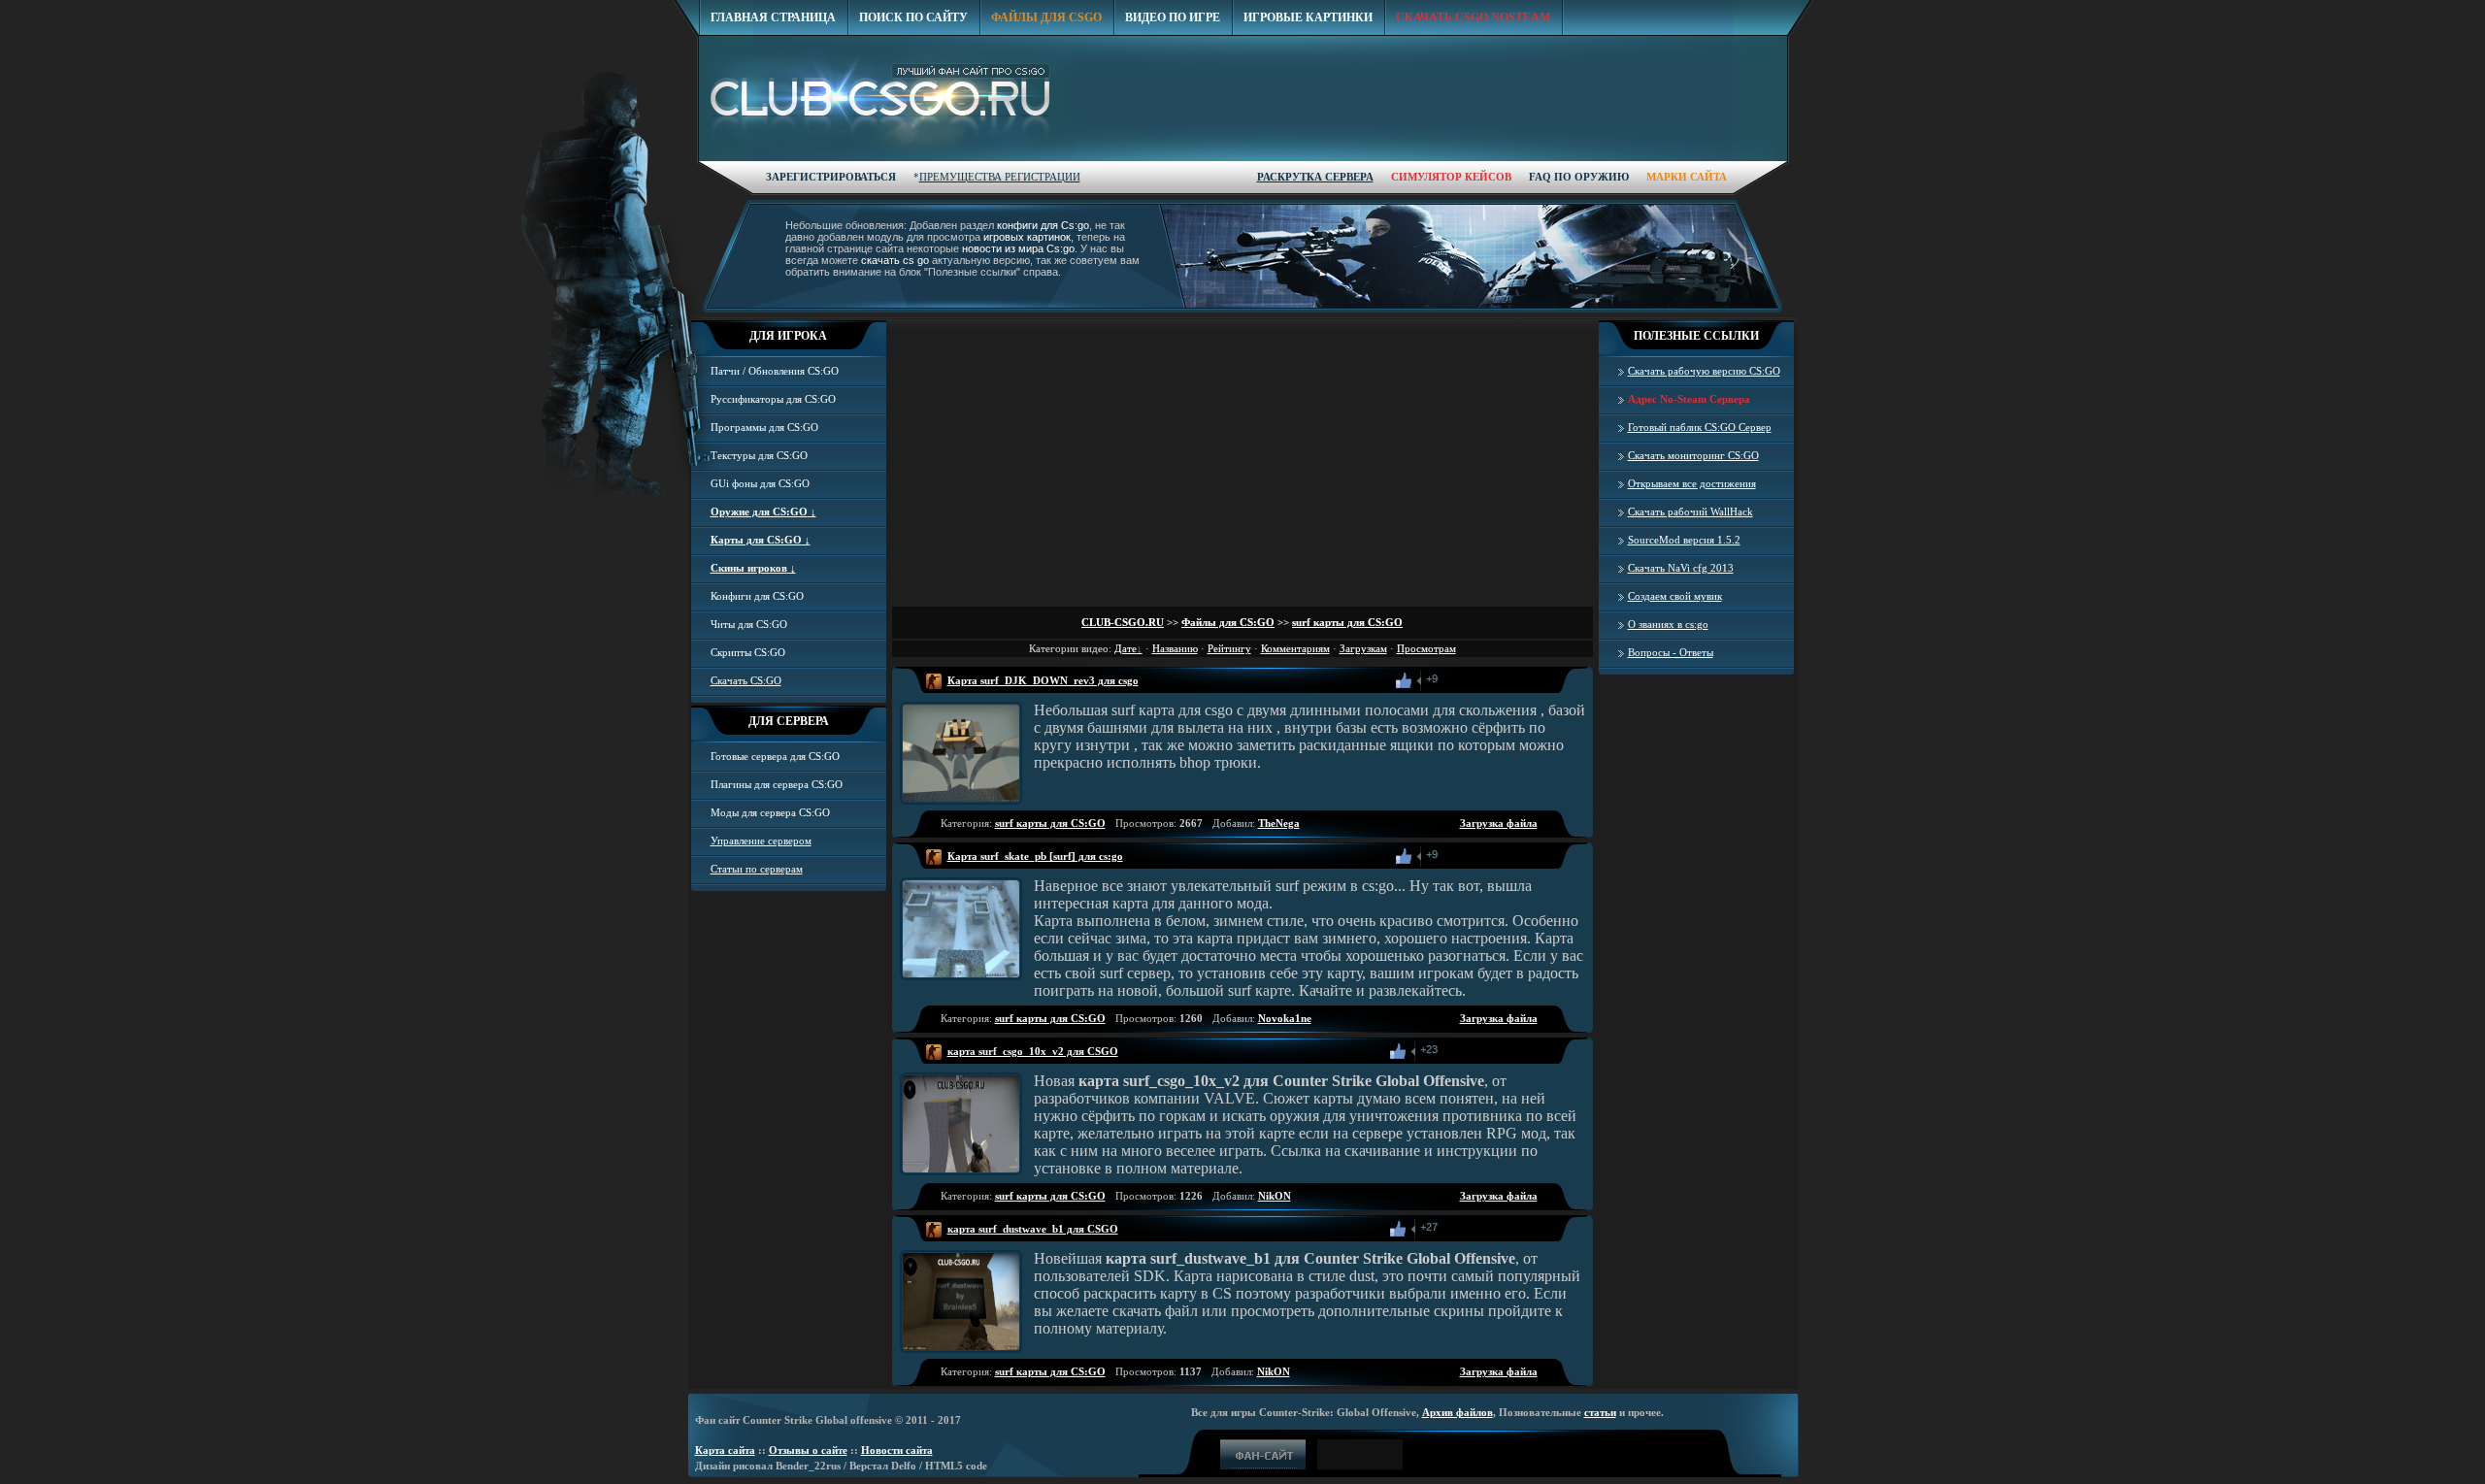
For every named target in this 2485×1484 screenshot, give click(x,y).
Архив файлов (1458, 1412)
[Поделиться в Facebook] (1455, 680)
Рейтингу (1229, 648)
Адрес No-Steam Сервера (1689, 399)
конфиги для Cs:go (1043, 225)
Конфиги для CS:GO (757, 596)
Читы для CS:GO (749, 624)
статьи (1600, 1412)
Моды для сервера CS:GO (770, 812)
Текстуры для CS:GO (759, 455)
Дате (1126, 648)
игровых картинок (1027, 237)
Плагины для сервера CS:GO (777, 784)
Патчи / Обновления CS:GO (775, 371)
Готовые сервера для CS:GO (775, 756)
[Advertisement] (1434, 186)
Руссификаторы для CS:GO (773, 399)
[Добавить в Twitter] (1498, 680)
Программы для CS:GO (764, 427)
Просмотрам (1426, 648)
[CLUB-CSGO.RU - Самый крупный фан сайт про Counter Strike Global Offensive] (888, 100)
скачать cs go (895, 260)
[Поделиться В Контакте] (1519, 680)
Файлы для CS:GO (1228, 622)
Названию (1175, 648)
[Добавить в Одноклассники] (1476, 680)
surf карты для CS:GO (1347, 622)
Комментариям (1295, 648)
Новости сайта (897, 1450)
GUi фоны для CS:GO (760, 483)
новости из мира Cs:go (1018, 248)
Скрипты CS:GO (748, 652)
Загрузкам (1363, 648)
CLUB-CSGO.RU (1123, 622)
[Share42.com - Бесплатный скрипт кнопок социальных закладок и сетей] (1541, 680)
